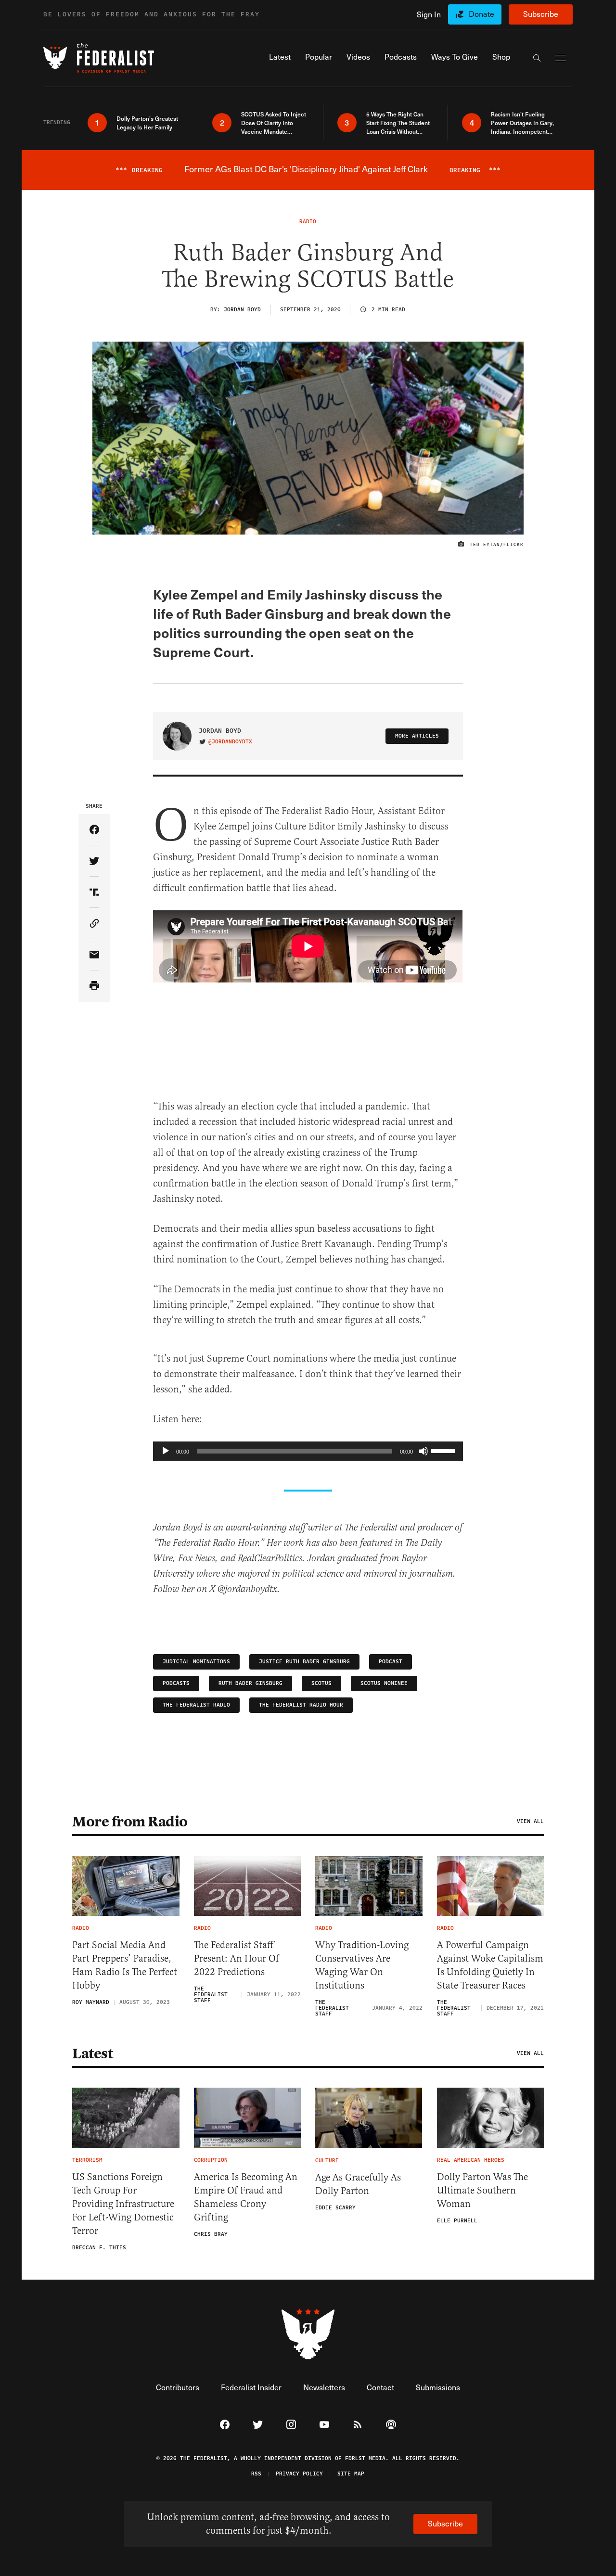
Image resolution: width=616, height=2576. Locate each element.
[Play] (166, 1451)
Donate (481, 14)
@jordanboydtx (230, 742)
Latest (92, 2053)
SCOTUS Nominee (384, 1683)
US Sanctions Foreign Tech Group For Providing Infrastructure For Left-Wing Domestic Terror (123, 2204)
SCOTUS (321, 1683)
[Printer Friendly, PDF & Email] (94, 986)
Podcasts (176, 1683)
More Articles (417, 736)
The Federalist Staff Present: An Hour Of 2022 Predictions (237, 1958)
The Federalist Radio (196, 1705)
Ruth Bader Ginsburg (250, 1683)
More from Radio (130, 1822)
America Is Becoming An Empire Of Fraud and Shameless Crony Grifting (246, 2197)
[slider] (445, 1450)
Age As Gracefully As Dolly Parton (358, 2184)
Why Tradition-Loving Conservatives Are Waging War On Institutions (362, 1965)
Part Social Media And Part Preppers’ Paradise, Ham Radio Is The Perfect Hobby (125, 1965)
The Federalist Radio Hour (301, 1705)
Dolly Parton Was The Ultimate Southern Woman (482, 2190)
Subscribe (541, 14)
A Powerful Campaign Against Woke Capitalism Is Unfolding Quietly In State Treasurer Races (490, 1965)
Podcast (391, 1662)
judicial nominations (196, 1662)
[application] (308, 1451)
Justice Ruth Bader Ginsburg (304, 1662)
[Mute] (423, 1451)
